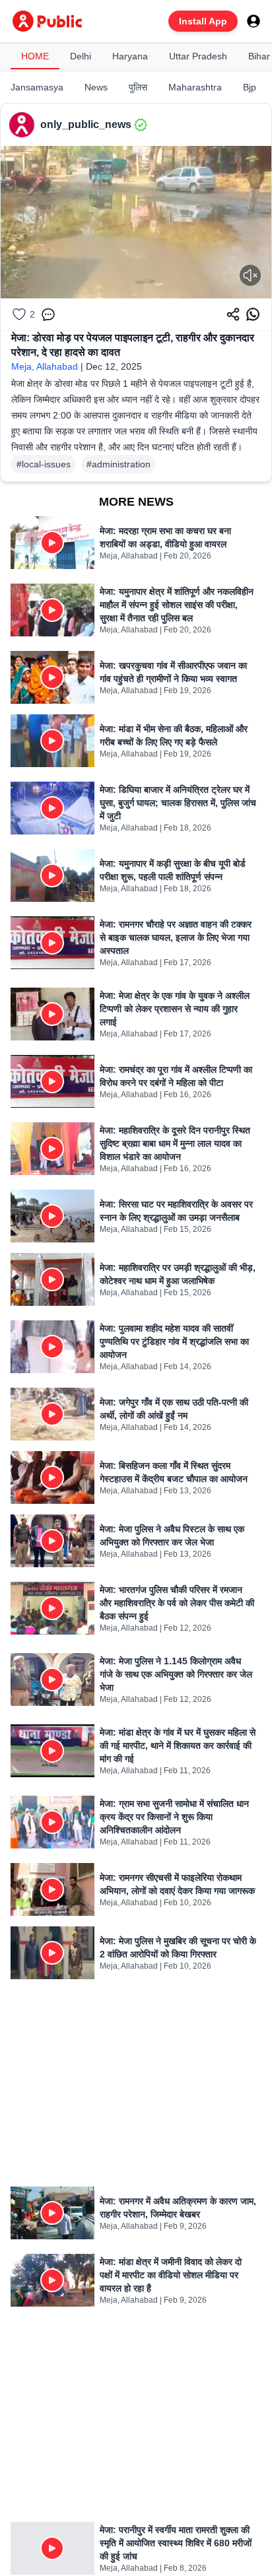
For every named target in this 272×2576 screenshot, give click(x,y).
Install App (203, 21)
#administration (119, 464)
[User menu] (254, 21)
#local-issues (44, 464)
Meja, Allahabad (45, 366)
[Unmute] (250, 275)
